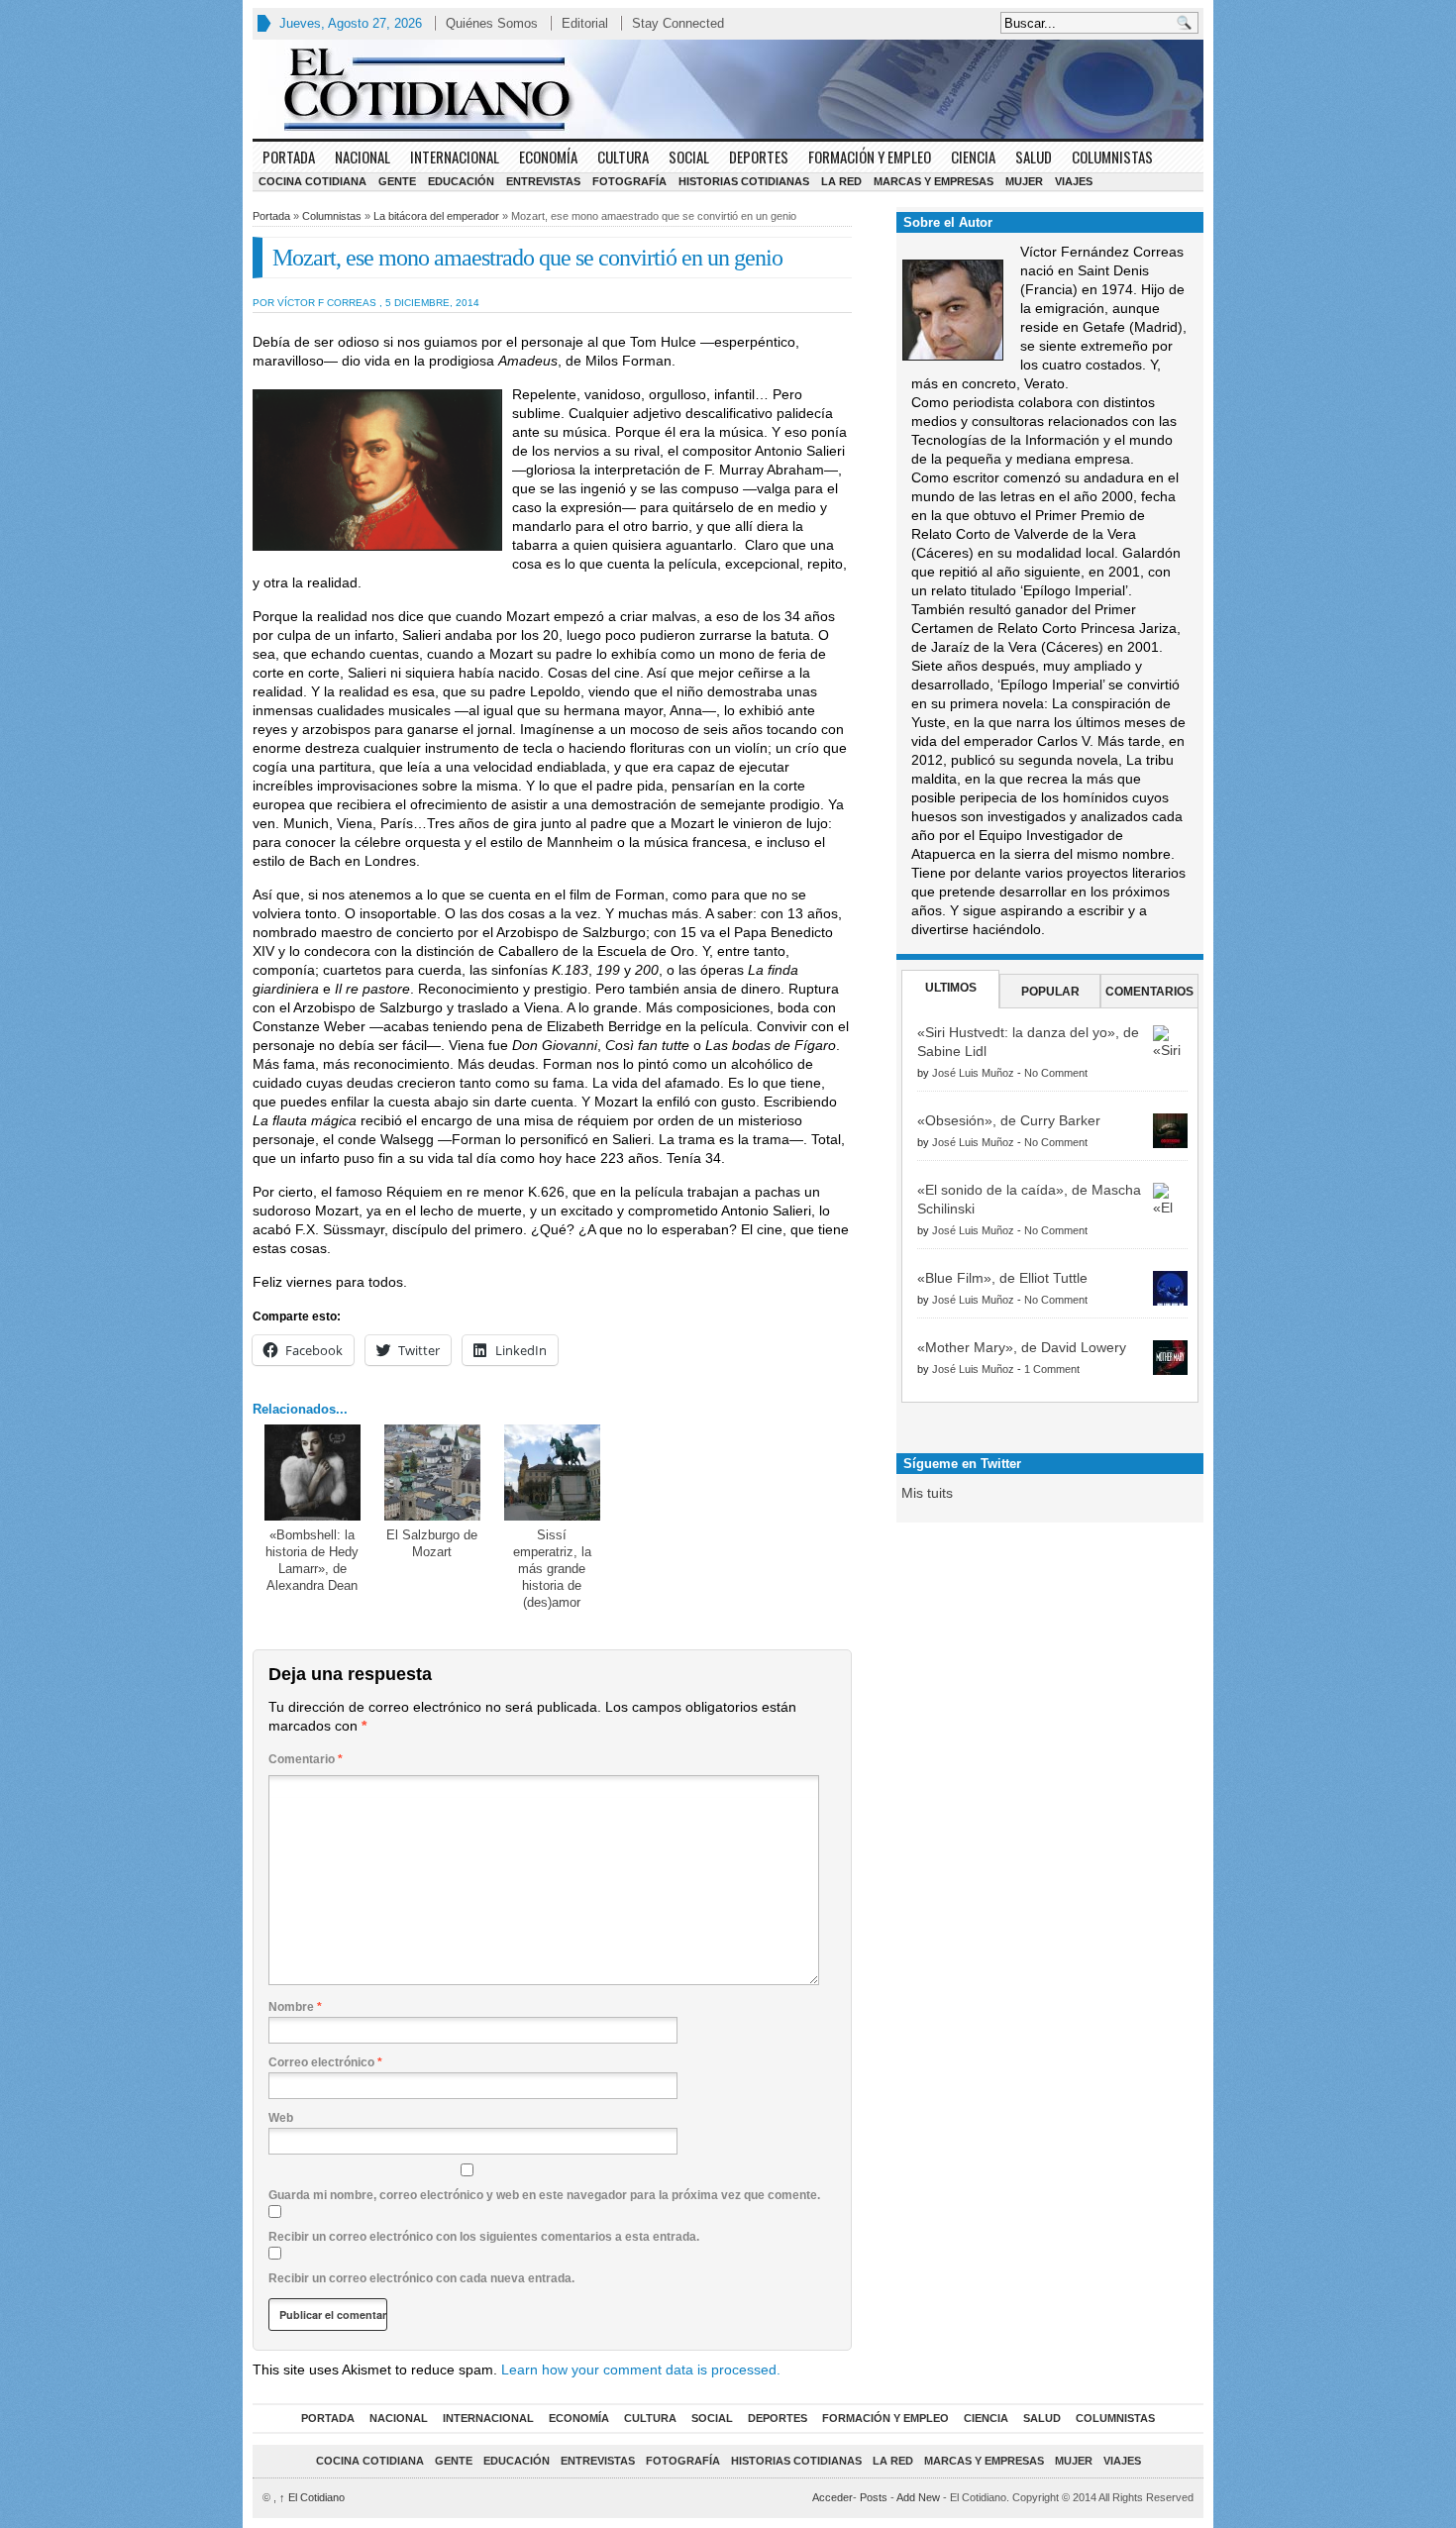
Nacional (363, 157)
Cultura (623, 157)
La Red (841, 181)
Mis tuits (927, 1493)
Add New (918, 2497)
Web (281, 2118)
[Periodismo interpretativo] (728, 89)
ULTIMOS (951, 988)
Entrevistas (543, 181)
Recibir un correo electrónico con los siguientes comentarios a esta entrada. (484, 2237)
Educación (461, 181)
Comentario (306, 1759)
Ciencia (973, 157)
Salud (1034, 157)
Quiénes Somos (492, 23)
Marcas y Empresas (934, 181)
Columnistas (1112, 157)
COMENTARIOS (1149, 992)
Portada (289, 157)
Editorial (585, 23)
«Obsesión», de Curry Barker (1009, 1120)
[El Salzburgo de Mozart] (432, 1473)
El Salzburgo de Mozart (432, 1543)
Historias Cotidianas (744, 181)
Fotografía (629, 181)
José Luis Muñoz (973, 1073)
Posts (874, 2497)
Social (689, 157)
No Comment (1056, 1073)
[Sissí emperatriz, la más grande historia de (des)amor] (552, 1473)
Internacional (455, 157)
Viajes (1074, 181)
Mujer (1024, 181)
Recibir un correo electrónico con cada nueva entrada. (421, 2278)
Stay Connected (678, 23)
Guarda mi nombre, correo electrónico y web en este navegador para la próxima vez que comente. (544, 2195)
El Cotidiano (312, 2497)
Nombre (295, 2007)
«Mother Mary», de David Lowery (1022, 1347)
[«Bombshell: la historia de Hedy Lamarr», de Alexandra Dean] (312, 1473)
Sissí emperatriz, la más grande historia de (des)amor (552, 1569)
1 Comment (1052, 1369)
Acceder (832, 2497)
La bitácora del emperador (436, 216)
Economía (548, 157)
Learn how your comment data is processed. (641, 2370)
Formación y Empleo (870, 157)
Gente (397, 181)
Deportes (759, 157)
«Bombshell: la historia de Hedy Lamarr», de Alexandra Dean (312, 1560)
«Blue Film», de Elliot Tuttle (1002, 1278)
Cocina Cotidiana (312, 181)
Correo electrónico (325, 2062)
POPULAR (1050, 992)
